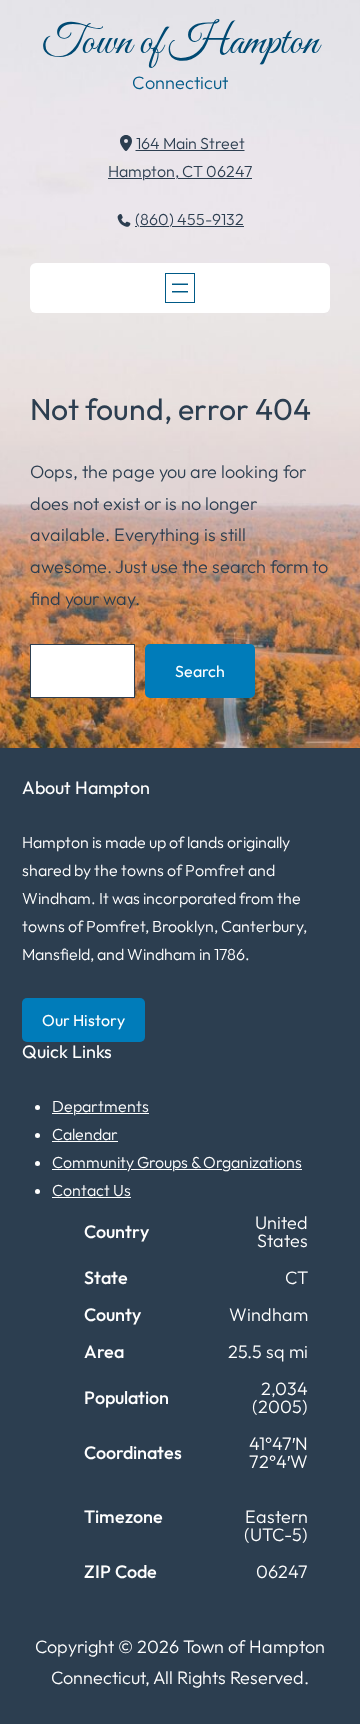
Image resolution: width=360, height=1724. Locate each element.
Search (200, 671)
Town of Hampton (180, 43)
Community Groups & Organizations (177, 1162)
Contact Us (91, 1190)
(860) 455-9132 (189, 219)
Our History (83, 1020)
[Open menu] (180, 288)
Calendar (85, 1134)
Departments (100, 1106)
